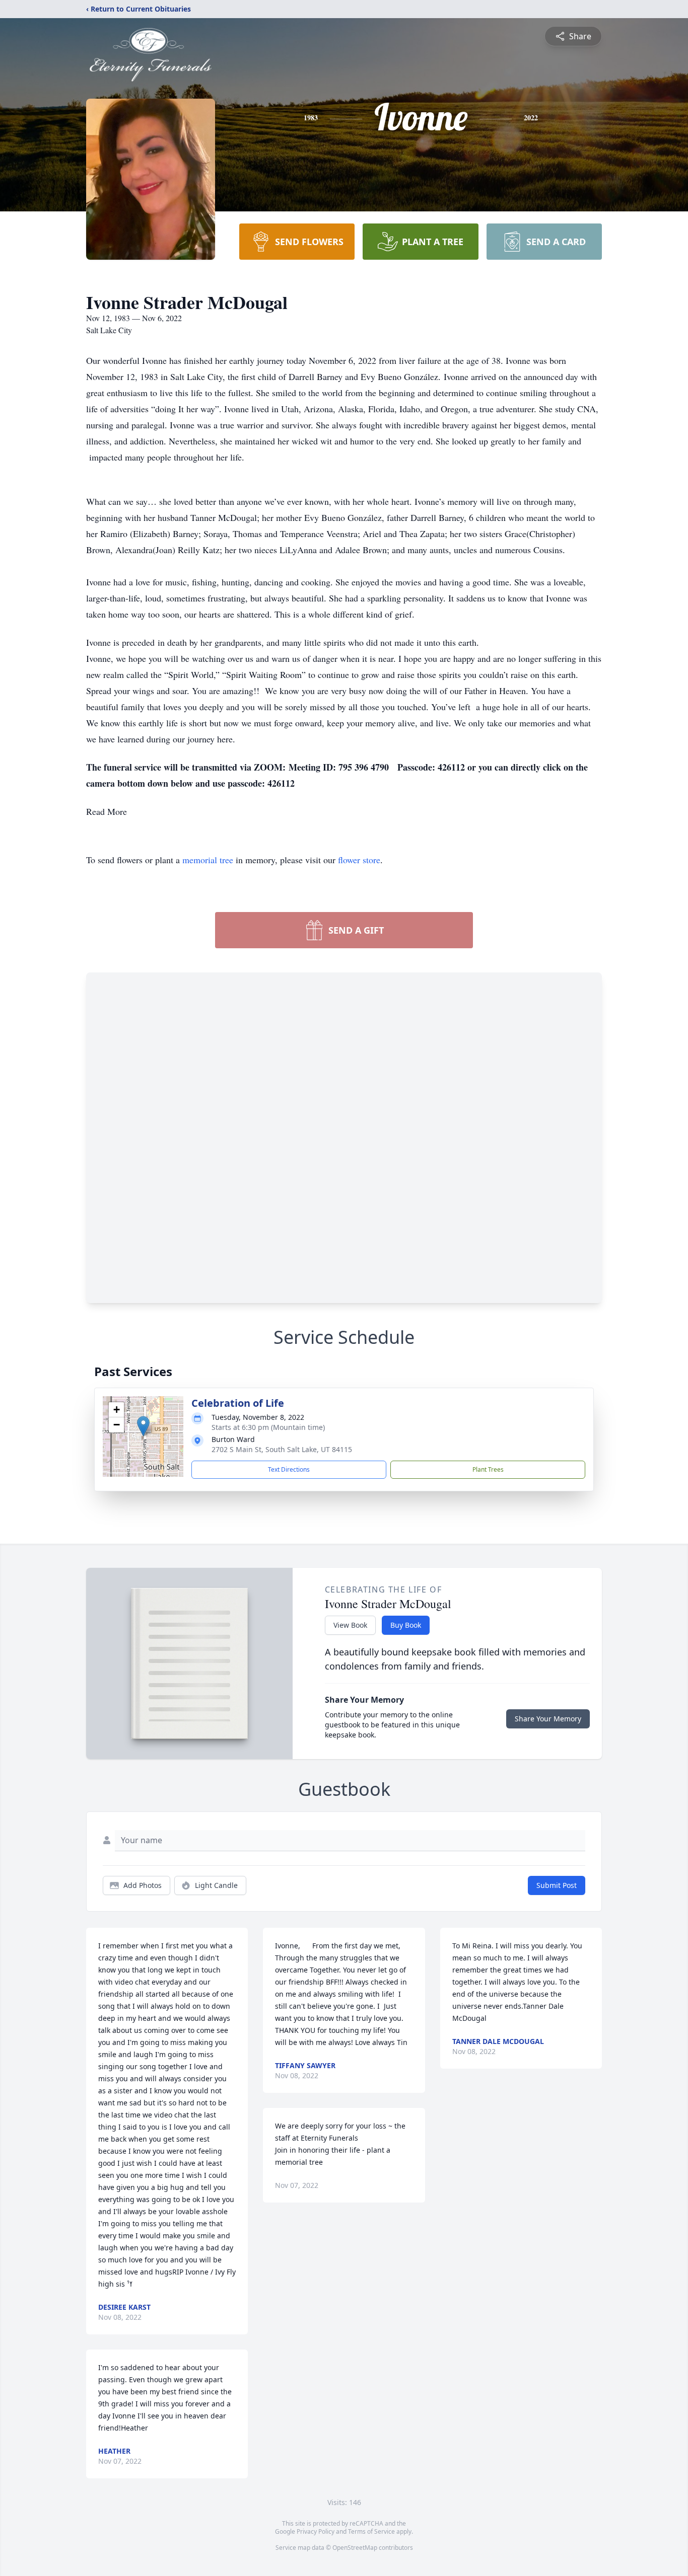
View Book (350, 1625)
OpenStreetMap (355, 2548)
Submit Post (557, 1885)
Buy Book (406, 1625)
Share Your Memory (548, 1719)
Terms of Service (371, 2531)
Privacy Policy (316, 2531)
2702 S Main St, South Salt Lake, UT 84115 (282, 1449)
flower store (359, 860)
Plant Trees (488, 1469)
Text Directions (289, 1469)
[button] (143, 1426)
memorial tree (208, 860)
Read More (107, 811)
